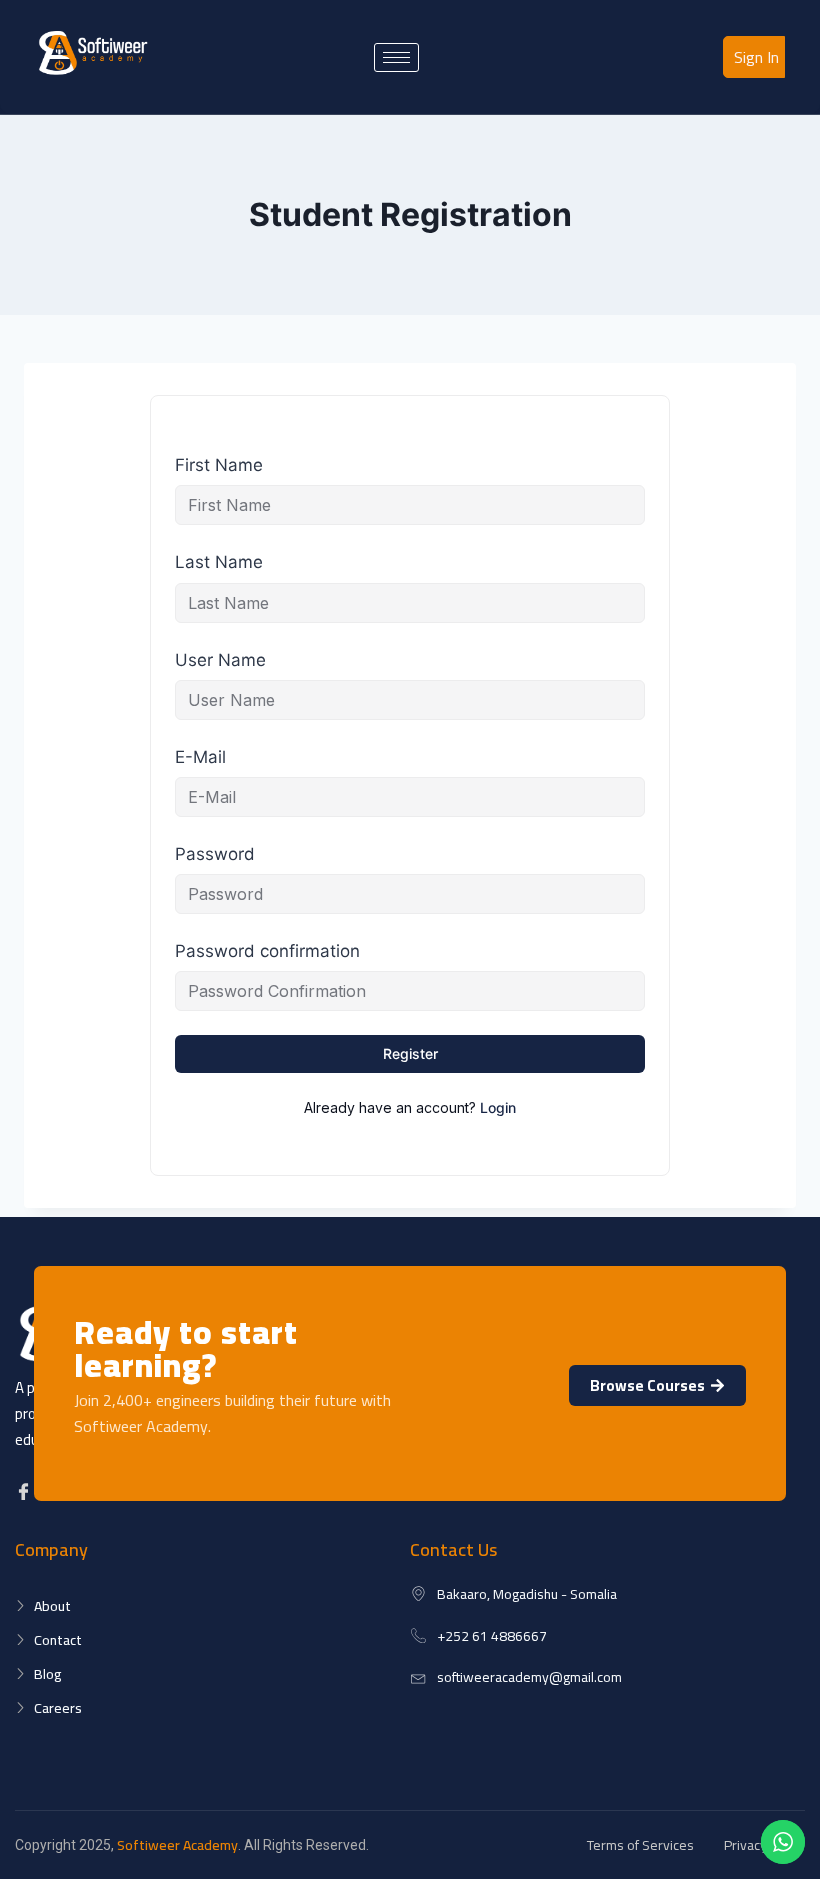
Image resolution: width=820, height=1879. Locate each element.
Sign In (756, 57)
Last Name (219, 562)
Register (410, 1053)
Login (498, 1107)
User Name (220, 660)
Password (215, 854)
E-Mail (200, 757)
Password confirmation (267, 951)
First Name (219, 465)
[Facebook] (26, 1491)
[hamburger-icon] (396, 57)
